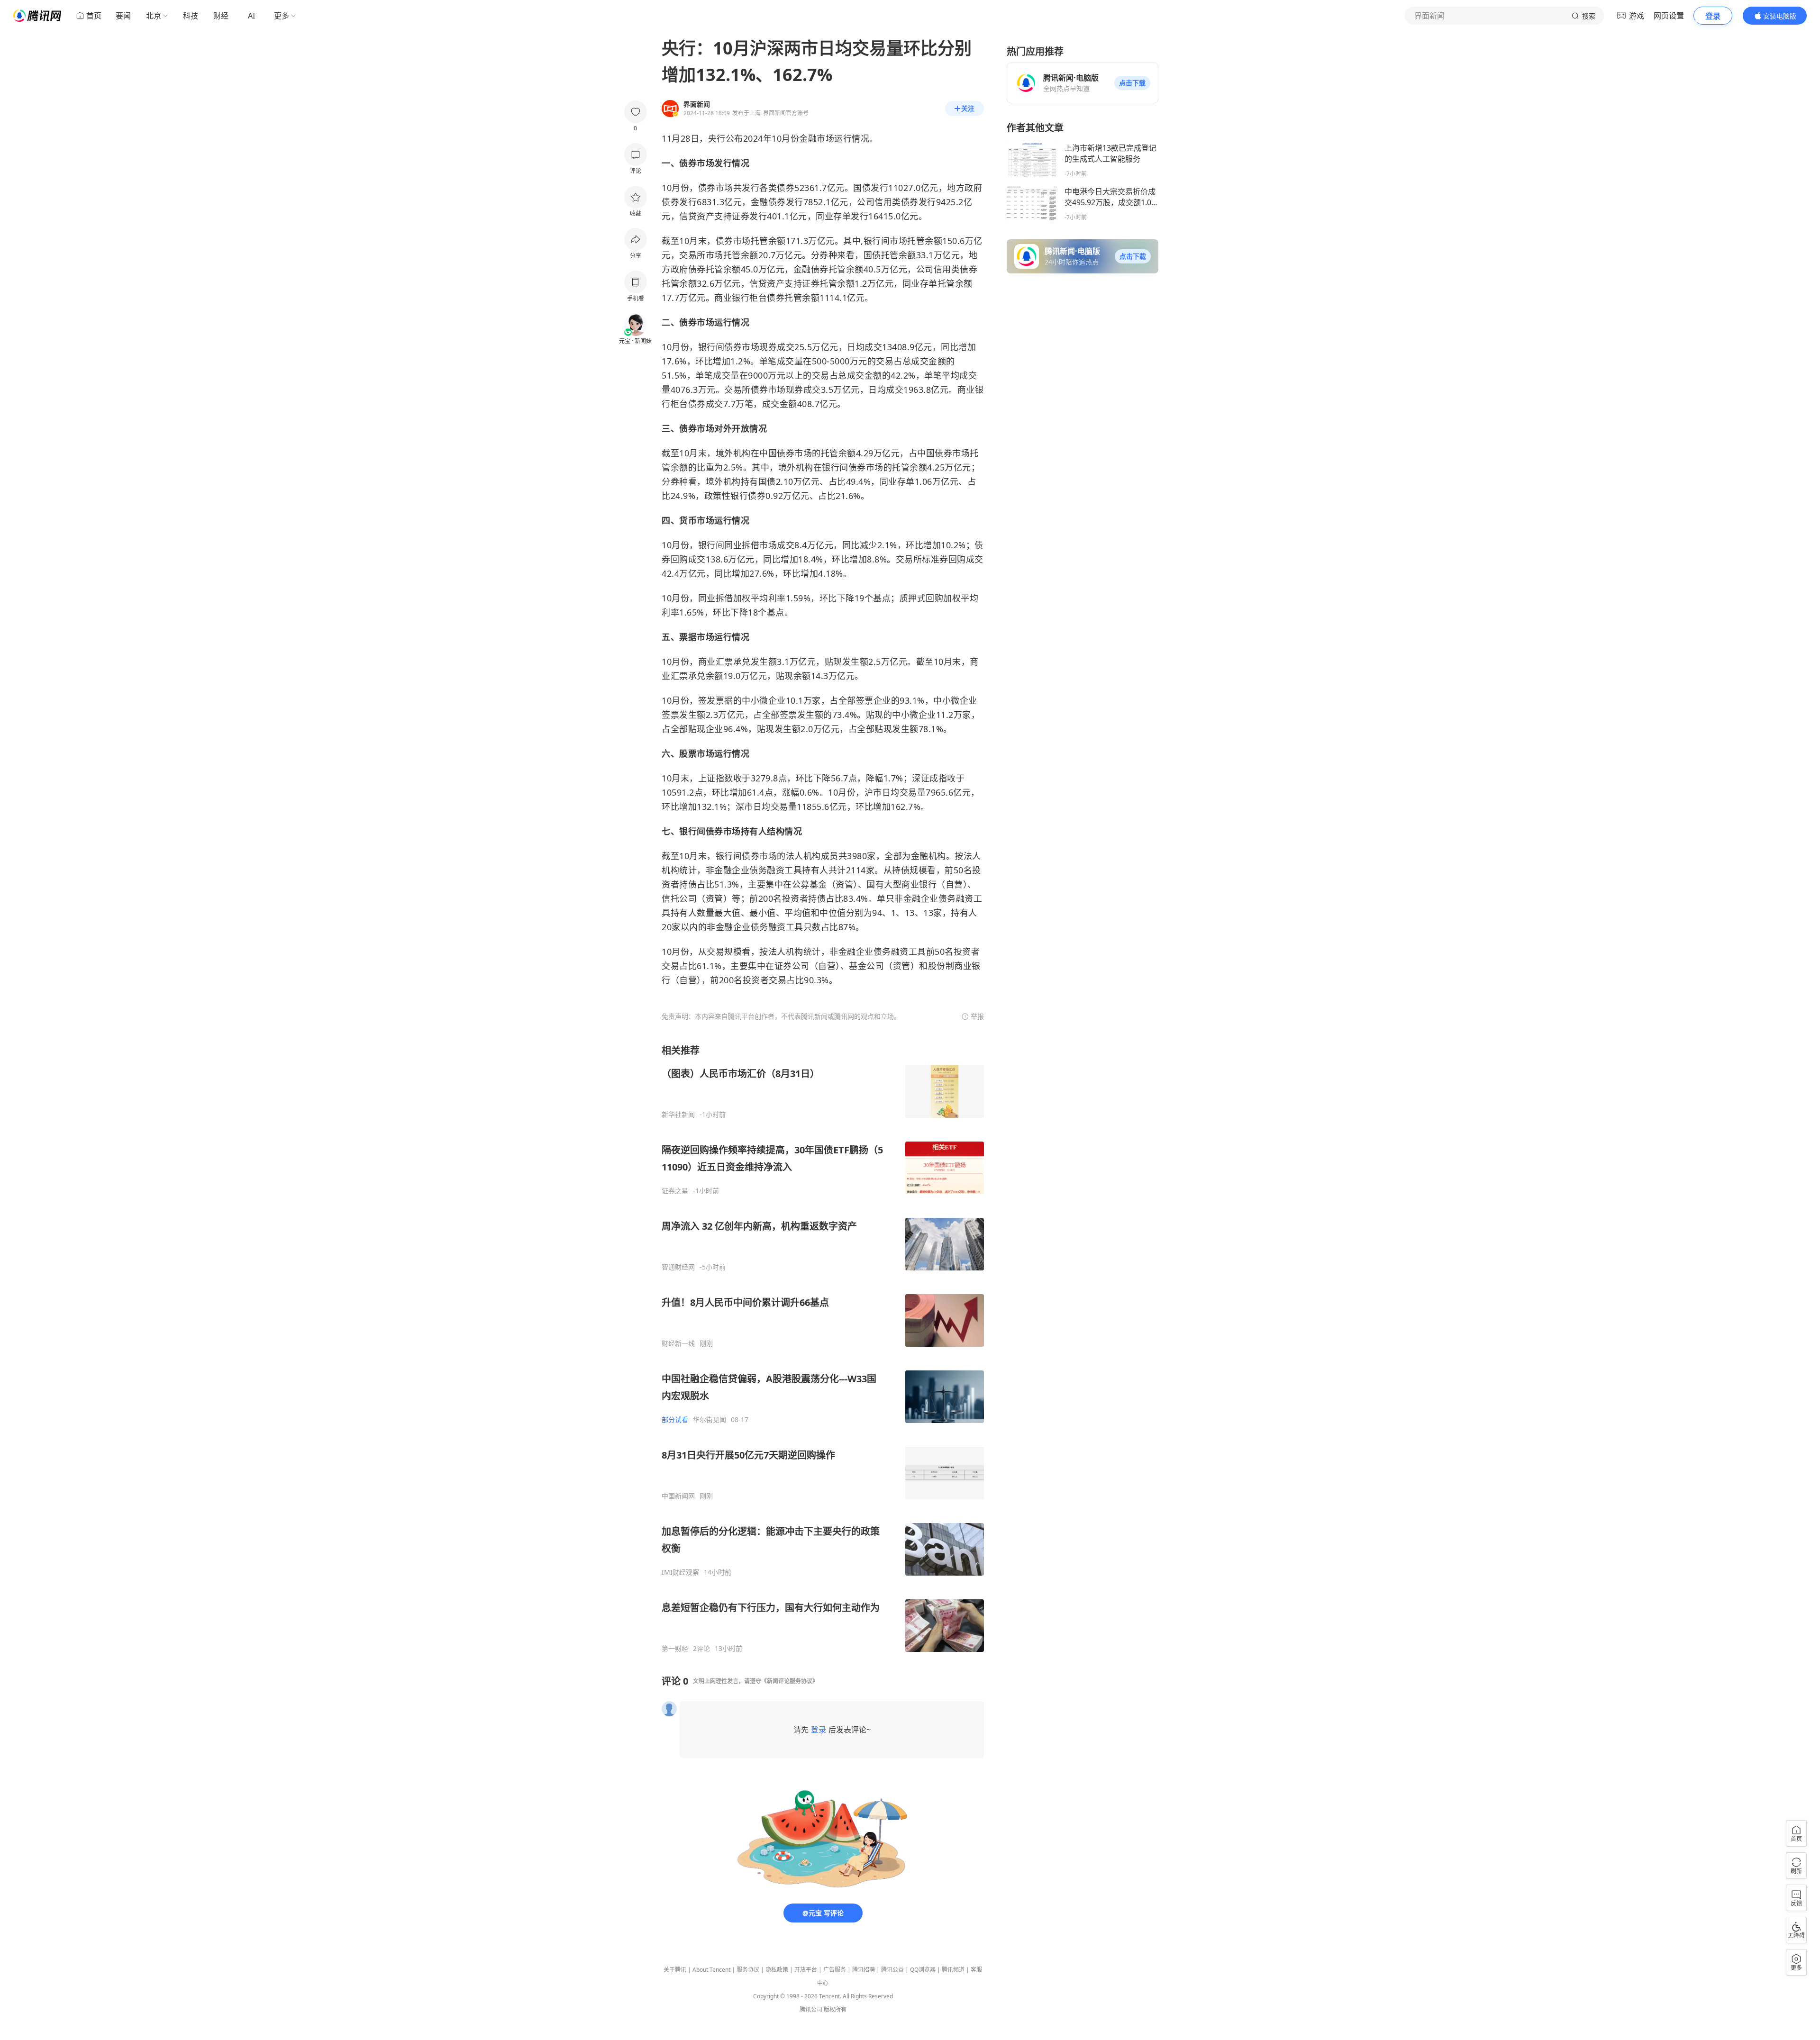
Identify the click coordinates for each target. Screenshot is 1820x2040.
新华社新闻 (678, 1115)
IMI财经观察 (680, 1572)
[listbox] (823, 1348)
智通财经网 (678, 1267)
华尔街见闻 (710, 1420)
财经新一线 (678, 1343)
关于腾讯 (675, 1970)
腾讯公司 (811, 2009)
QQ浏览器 (923, 1970)
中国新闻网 (678, 1496)
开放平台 (806, 1970)
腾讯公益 (892, 1970)
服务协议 (748, 1970)
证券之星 (675, 1191)
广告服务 (835, 1970)
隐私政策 (777, 1970)
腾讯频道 (953, 1970)
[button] (1132, 83)
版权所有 (835, 2009)
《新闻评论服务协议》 (790, 1681)
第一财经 (675, 1649)
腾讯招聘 (864, 1970)
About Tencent (711, 1970)
